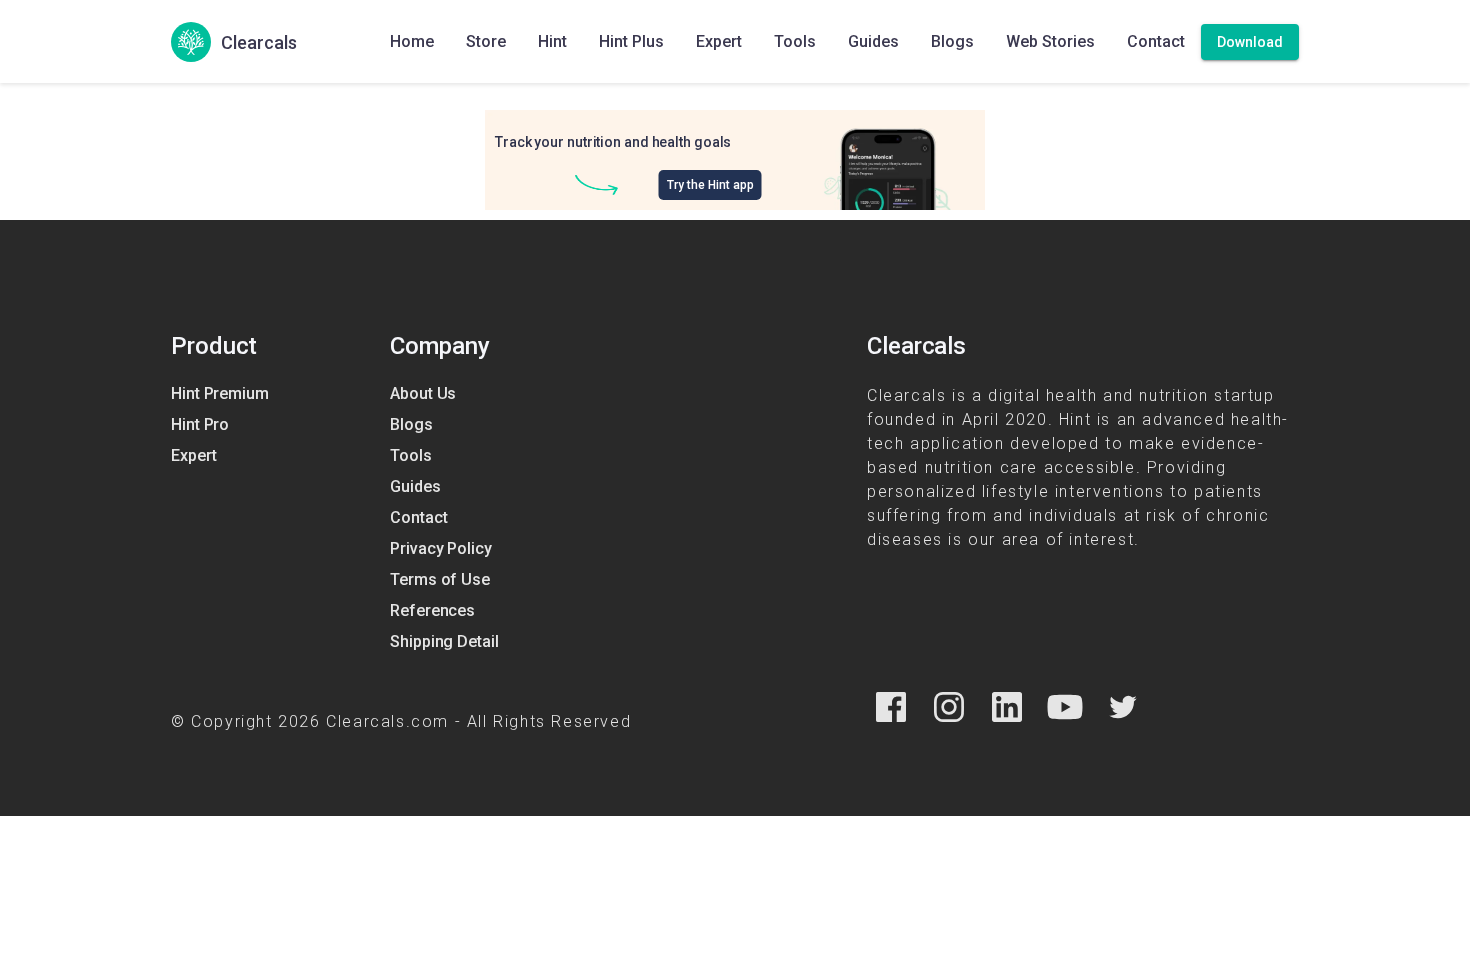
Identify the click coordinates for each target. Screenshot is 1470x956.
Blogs (952, 41)
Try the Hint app (710, 185)
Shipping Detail (444, 641)
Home (412, 41)
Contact (1156, 41)
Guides (873, 41)
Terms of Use (440, 579)
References (432, 610)
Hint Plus (631, 41)
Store (486, 41)
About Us (423, 393)
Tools (795, 41)
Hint (552, 41)
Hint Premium (220, 393)
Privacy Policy (441, 548)
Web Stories (1050, 41)
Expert (719, 41)
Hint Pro (200, 424)
